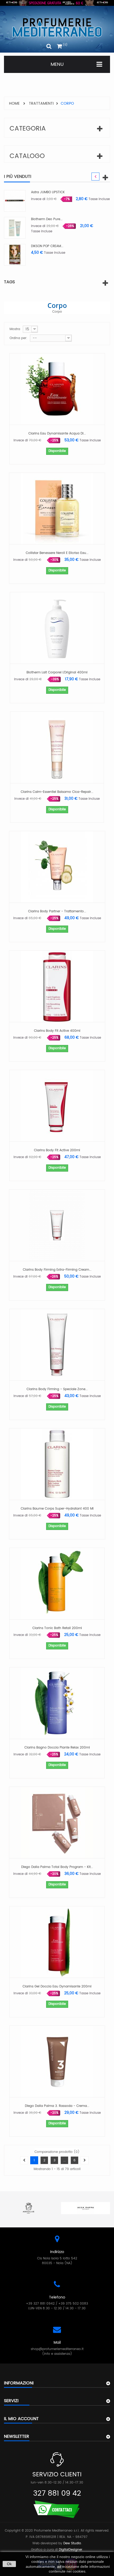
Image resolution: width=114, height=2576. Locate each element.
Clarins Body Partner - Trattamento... (57, 911)
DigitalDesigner (71, 2550)
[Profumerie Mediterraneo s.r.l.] (57, 28)
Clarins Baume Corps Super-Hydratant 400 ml (57, 1509)
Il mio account (21, 2419)
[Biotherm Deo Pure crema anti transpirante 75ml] (76, 228)
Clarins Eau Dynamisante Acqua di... (57, 434)
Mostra (15, 329)
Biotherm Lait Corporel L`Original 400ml (57, 672)
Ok (9, 2564)
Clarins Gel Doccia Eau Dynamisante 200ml (57, 1987)
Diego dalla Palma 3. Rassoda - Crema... (57, 2106)
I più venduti (18, 177)
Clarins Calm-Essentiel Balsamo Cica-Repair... (57, 792)
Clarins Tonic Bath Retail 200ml (57, 1628)
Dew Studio (72, 2543)
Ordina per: (18, 338)
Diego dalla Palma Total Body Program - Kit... (57, 1867)
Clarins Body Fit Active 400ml (57, 1031)
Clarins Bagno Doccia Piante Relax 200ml (57, 1748)
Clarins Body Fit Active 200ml (57, 1150)
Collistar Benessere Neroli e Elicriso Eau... (57, 553)
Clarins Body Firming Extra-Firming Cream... (57, 1270)
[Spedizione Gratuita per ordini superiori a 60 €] (57, 3)
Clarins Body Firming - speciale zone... (57, 1389)
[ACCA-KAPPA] (40, 2208)
